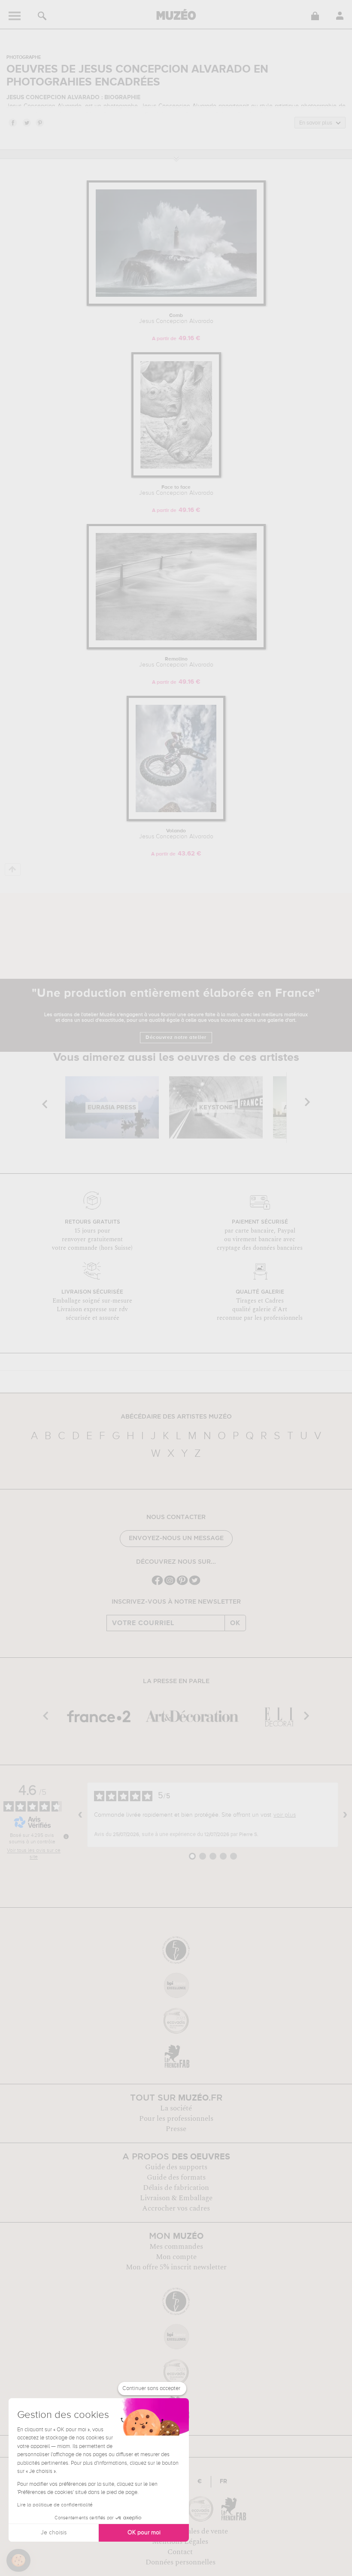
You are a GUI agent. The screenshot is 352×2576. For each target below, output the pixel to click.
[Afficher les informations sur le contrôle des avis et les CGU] (66, 1836)
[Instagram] (170, 1584)
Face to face (176, 490)
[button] (18, 2561)
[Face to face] (176, 476)
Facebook (12, 122)
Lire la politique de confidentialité (55, 2505)
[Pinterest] (182, 1584)
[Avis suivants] (345, 1815)
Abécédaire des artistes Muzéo (176, 1417)
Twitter (26, 122)
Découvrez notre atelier (176, 1038)
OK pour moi (144, 2533)
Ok (235, 1623)
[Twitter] (195, 1584)
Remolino (176, 662)
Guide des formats (176, 2177)
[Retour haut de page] (13, 869)
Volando (176, 834)
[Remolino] (176, 648)
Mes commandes (176, 2247)
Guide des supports (176, 2167)
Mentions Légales (180, 2542)
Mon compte (176, 2257)
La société (176, 2108)
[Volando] (176, 820)
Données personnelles (181, 2562)
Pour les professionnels (176, 2119)
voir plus (285, 1815)
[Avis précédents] (80, 1815)
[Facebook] (157, 1584)
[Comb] (176, 304)
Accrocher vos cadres (176, 2208)
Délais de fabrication (176, 2188)
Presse (176, 2129)
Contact (180, 2552)
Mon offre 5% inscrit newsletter (176, 2267)
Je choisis (54, 2533)
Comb (176, 319)
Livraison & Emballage (176, 2198)
